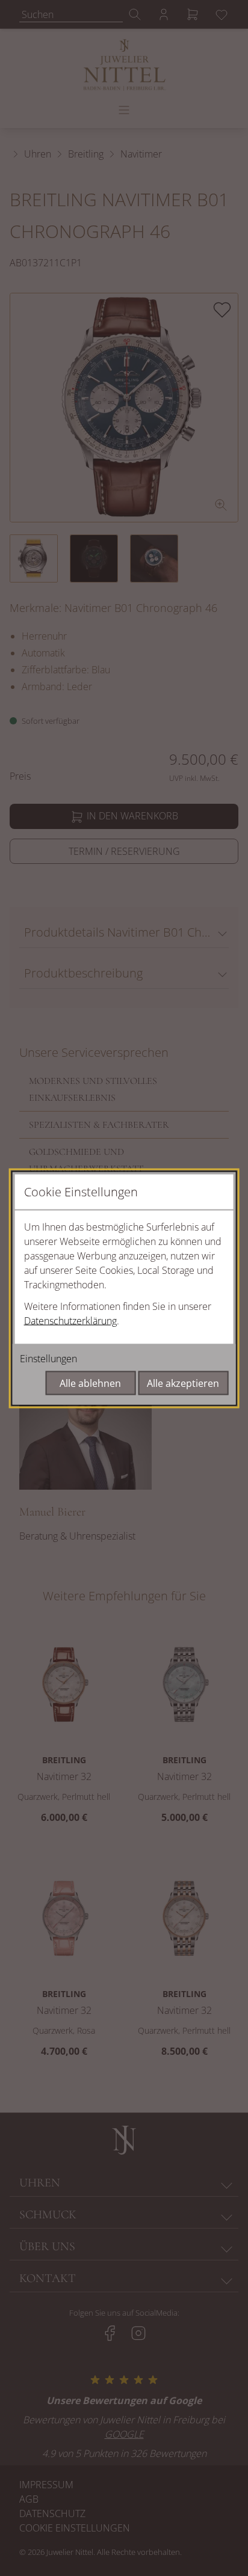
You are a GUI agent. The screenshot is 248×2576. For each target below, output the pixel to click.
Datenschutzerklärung (70, 1320)
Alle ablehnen (90, 1383)
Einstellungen (48, 1358)
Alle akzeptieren (183, 1383)
